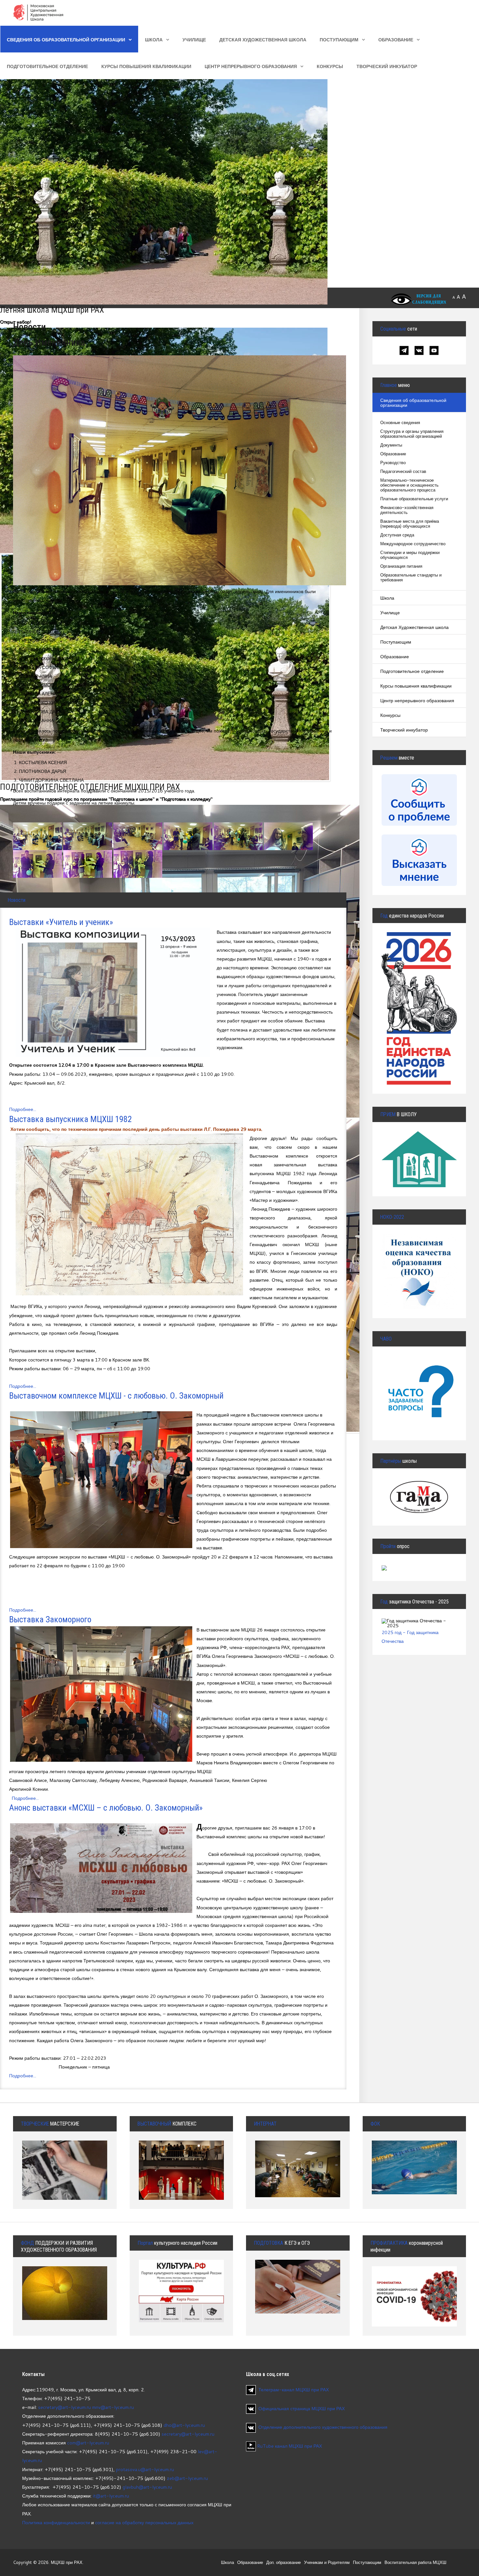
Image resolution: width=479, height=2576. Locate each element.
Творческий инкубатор (387, 66)
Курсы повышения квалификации (146, 66)
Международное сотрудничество (413, 544)
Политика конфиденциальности (56, 2522)
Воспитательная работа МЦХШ (415, 2562)
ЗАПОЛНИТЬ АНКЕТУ (419, 1256)
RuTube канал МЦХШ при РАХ (289, 2446)
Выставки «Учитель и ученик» (61, 922)
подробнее (65, 2298)
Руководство (393, 463)
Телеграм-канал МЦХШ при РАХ (294, 2390)
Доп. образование (283, 2562)
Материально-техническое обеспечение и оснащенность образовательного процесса (409, 485)
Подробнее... (23, 1109)
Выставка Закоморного (50, 1619)
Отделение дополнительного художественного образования (323, 2427)
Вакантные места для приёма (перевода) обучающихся (410, 524)
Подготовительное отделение (47, 66)
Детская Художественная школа (263, 40)
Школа (154, 40)
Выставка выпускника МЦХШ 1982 (71, 1119)
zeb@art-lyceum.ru (187, 2478)
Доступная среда (397, 535)
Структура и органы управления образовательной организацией (412, 434)
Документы (391, 445)
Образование (396, 40)
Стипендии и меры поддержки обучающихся (410, 555)
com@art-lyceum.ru (88, 2443)
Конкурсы (330, 66)
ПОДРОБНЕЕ (419, 1152)
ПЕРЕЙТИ (419, 1379)
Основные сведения (400, 423)
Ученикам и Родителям (327, 2562)
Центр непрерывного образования (251, 66)
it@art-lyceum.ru (111, 2496)
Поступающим (339, 40)
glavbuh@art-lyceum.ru (147, 2487)
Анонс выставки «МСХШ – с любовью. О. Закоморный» (106, 1808)
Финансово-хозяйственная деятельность (407, 510)
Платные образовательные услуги (414, 499)
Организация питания (401, 566)
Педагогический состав (403, 471)
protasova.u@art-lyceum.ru (145, 2469)
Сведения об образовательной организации (66, 40)
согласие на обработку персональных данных (144, 2522)
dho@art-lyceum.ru (184, 2425)
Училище (194, 40)
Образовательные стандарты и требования (411, 577)
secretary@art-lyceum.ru (65, 2407)
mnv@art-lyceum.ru (113, 2407)
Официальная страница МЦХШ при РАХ (302, 2408)
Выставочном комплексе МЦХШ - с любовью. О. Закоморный (116, 1396)
